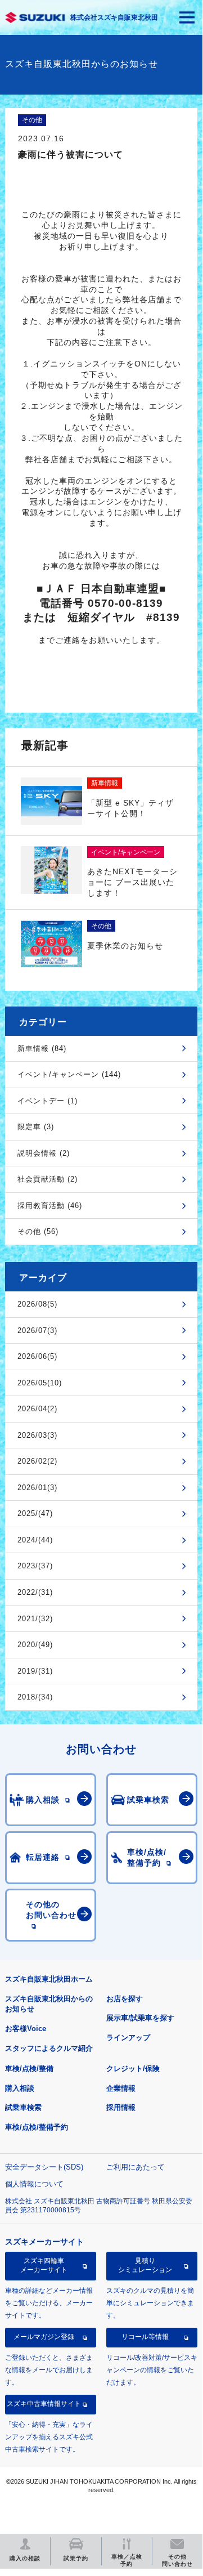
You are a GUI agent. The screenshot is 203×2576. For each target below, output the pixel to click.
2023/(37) (35, 1566)
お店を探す (125, 1999)
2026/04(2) (37, 1409)
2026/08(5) (37, 1304)
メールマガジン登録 (44, 2337)
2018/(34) (35, 1697)
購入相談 (20, 2088)
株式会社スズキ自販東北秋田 (114, 17)
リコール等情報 (145, 2337)
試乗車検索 (23, 2107)
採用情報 (121, 2107)
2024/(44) (35, 1540)
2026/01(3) (37, 1488)
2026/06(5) (37, 1356)
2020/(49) (35, 1645)
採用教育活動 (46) (50, 1206)
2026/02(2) (37, 1461)
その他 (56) (38, 1231)
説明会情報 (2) (44, 1153)
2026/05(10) (40, 1383)
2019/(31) (35, 1671)
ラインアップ (128, 2038)
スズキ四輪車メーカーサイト (44, 2265)
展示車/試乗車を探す (140, 2018)
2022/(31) (35, 1592)
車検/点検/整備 (29, 2069)
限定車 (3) (36, 1127)
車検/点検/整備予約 (37, 2127)
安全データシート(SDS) (44, 2167)
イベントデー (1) (48, 1101)
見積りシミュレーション (145, 2265)
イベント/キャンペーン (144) (69, 1074)
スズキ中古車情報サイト (44, 2404)
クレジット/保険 (133, 2069)
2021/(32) (35, 1619)
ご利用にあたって (136, 2167)
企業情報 (121, 2088)
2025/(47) (35, 1513)
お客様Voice (26, 2029)
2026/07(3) (37, 1331)
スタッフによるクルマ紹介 (49, 2048)
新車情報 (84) (42, 1048)
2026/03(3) (37, 1435)
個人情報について (34, 2184)
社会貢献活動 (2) (48, 1179)
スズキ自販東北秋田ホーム (49, 1979)
